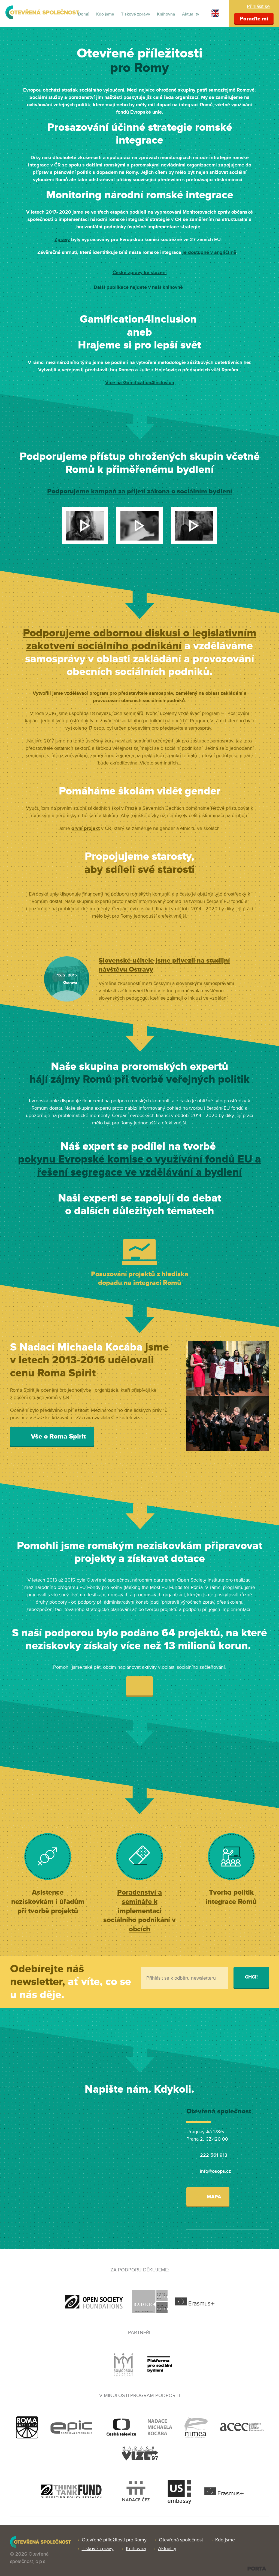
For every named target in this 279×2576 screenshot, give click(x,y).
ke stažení (155, 272)
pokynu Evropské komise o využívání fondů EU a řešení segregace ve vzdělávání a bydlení (139, 1166)
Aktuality (191, 14)
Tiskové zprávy (136, 14)
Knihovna (166, 14)
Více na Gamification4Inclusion (140, 383)
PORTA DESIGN (257, 2569)
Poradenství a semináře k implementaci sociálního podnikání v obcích (139, 1911)
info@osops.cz (216, 2171)
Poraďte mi (254, 19)
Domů (84, 14)
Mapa (213, 2197)
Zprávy (62, 239)
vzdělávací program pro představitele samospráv (119, 693)
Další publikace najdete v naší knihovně (138, 287)
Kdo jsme (105, 14)
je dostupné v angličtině (209, 252)
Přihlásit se (258, 6)
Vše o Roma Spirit (57, 1436)
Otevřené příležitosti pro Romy (114, 2540)
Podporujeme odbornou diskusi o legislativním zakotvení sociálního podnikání (140, 640)
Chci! (251, 1977)
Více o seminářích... (160, 763)
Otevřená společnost (181, 2540)
